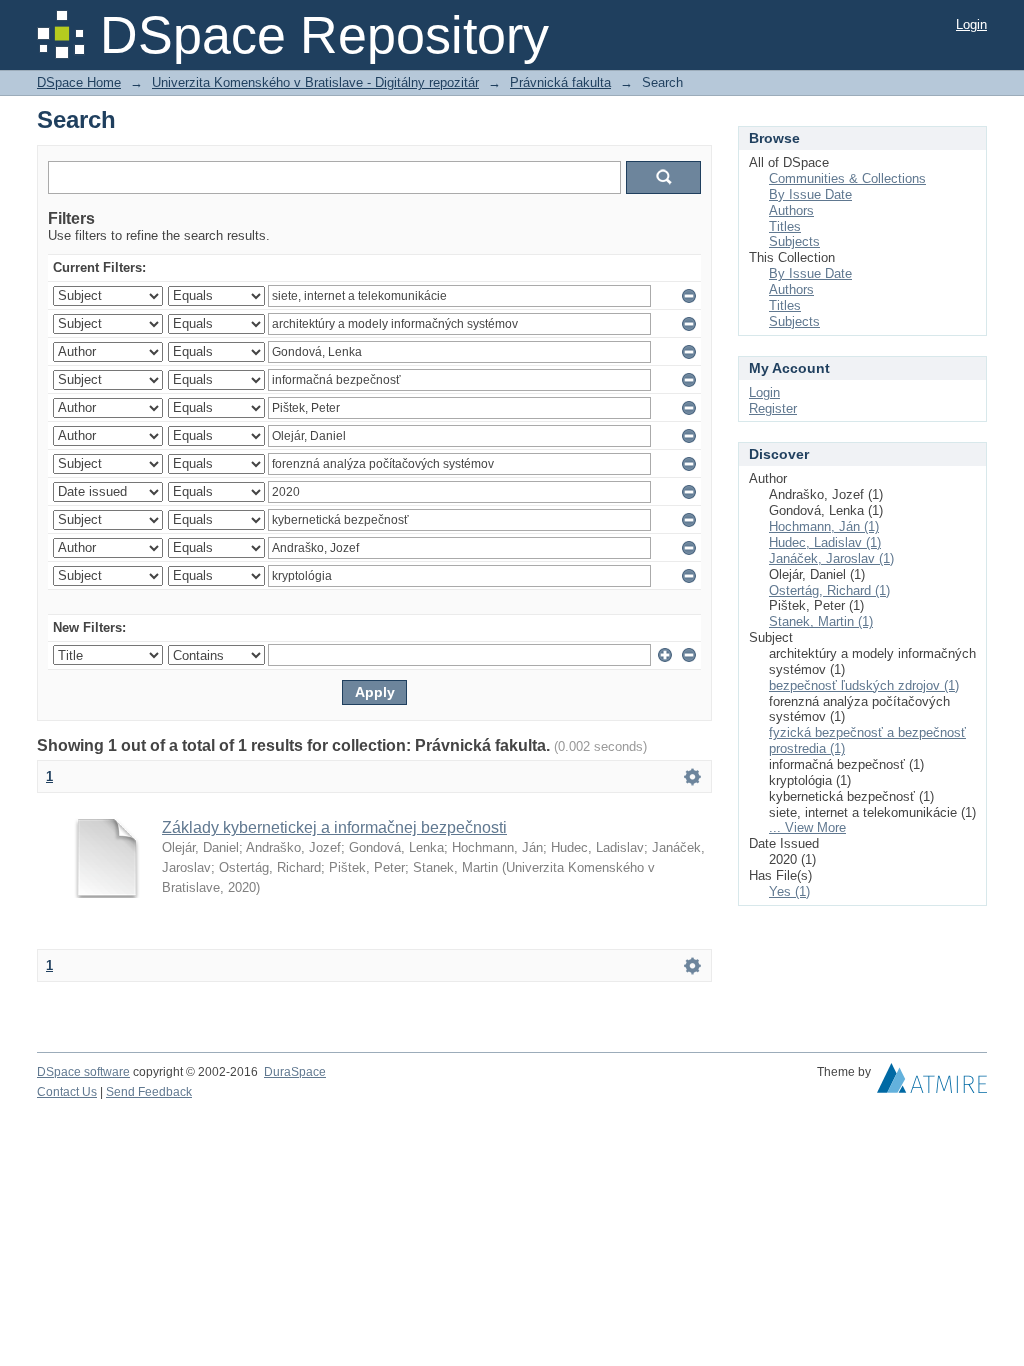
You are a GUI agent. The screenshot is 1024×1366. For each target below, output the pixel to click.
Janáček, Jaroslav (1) (831, 558)
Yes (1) (789, 891)
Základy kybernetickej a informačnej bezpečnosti (334, 827)
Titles (785, 226)
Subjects (794, 241)
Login (971, 24)
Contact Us (67, 1092)
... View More (807, 827)
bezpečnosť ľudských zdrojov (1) (864, 685)
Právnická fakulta (560, 82)
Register (773, 408)
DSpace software (83, 1072)
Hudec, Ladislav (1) (825, 542)
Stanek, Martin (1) (821, 621)
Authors (791, 210)
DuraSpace (295, 1072)
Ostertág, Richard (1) (829, 590)
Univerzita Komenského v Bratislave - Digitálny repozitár (315, 82)
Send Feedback (149, 1092)
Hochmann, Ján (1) (824, 526)
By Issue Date (810, 194)
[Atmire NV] (932, 1083)
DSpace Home (79, 82)
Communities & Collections (847, 178)
